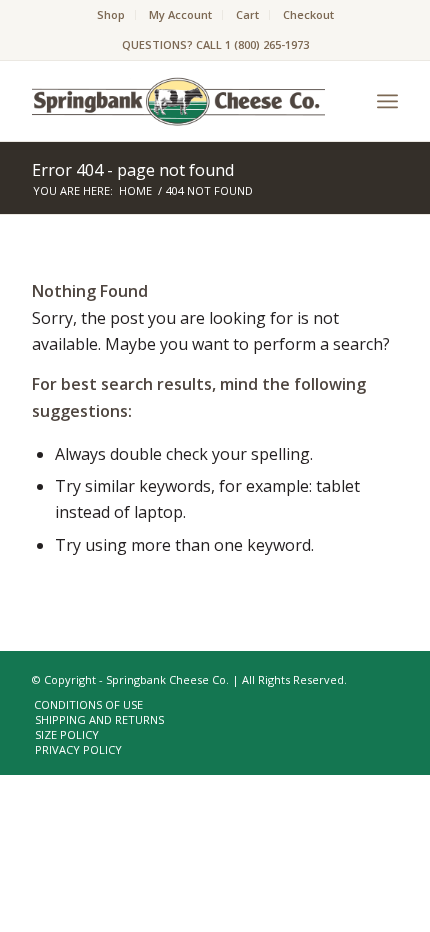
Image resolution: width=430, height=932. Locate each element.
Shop (111, 14)
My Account (180, 14)
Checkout (308, 14)
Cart (247, 14)
